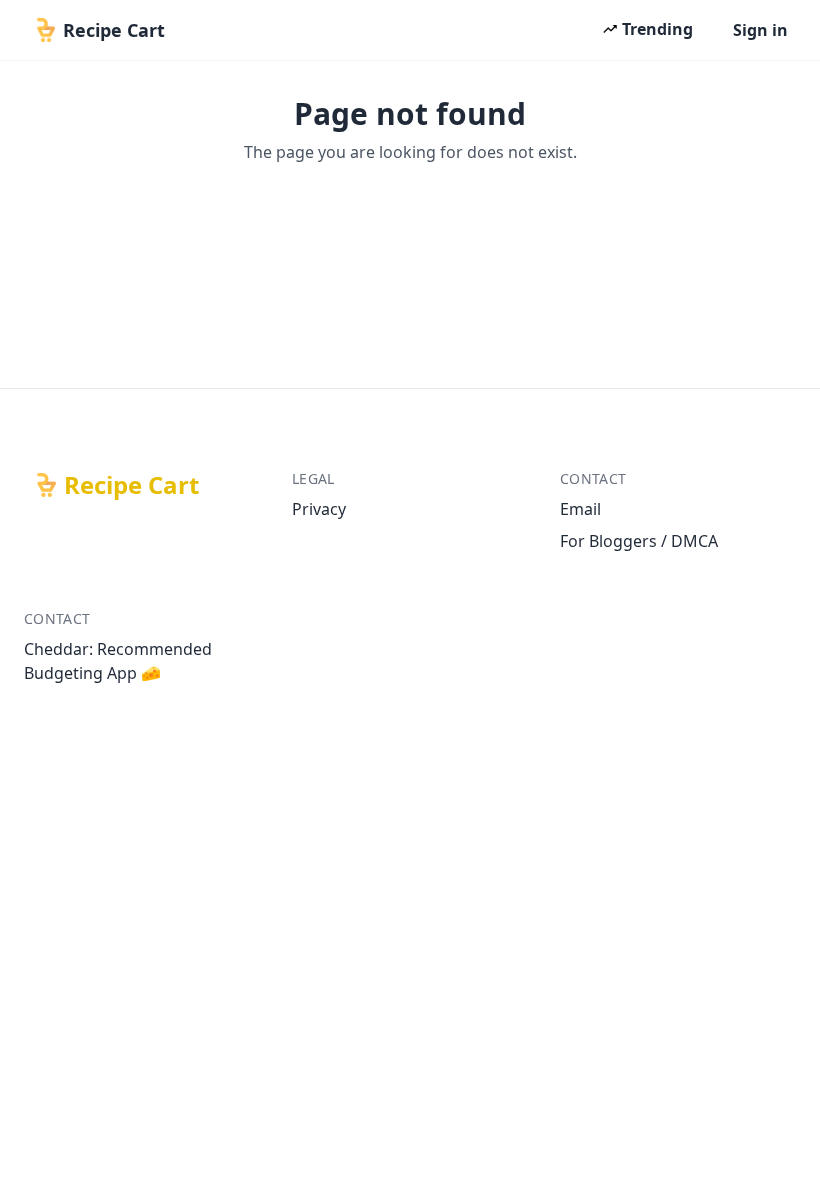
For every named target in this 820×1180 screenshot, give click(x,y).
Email (580, 509)
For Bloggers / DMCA (639, 541)
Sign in (760, 30)
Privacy (319, 509)
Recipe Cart (131, 485)
